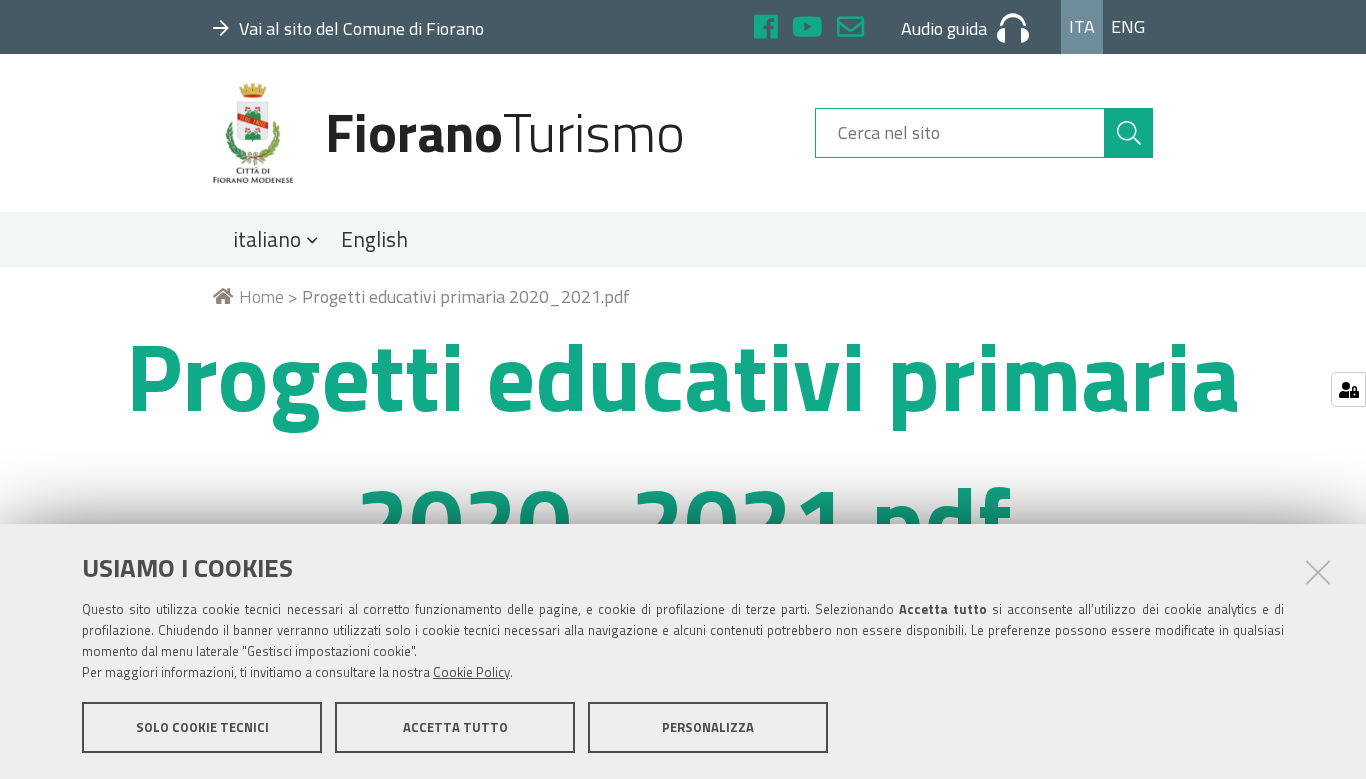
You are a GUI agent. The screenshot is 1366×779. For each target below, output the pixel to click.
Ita (1082, 26)
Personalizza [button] (708, 727)
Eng (1128, 26)
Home (261, 296)
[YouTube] (807, 29)
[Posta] (850, 29)
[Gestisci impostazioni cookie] (1348, 389)
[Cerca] (1129, 133)
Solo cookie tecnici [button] (202, 727)
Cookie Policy (471, 672)
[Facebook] (766, 29)
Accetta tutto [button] (455, 727)
